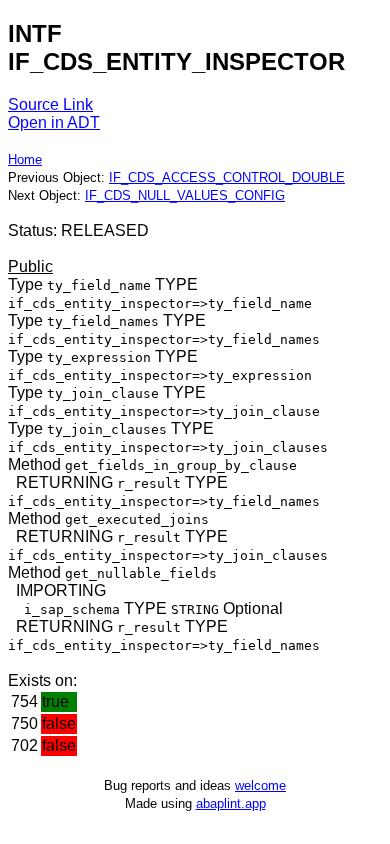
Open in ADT (54, 122)
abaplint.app (231, 803)
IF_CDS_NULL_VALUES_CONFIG (185, 195)
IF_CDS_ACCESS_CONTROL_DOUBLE (227, 177)
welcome (260, 785)
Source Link (50, 104)
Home (25, 159)
